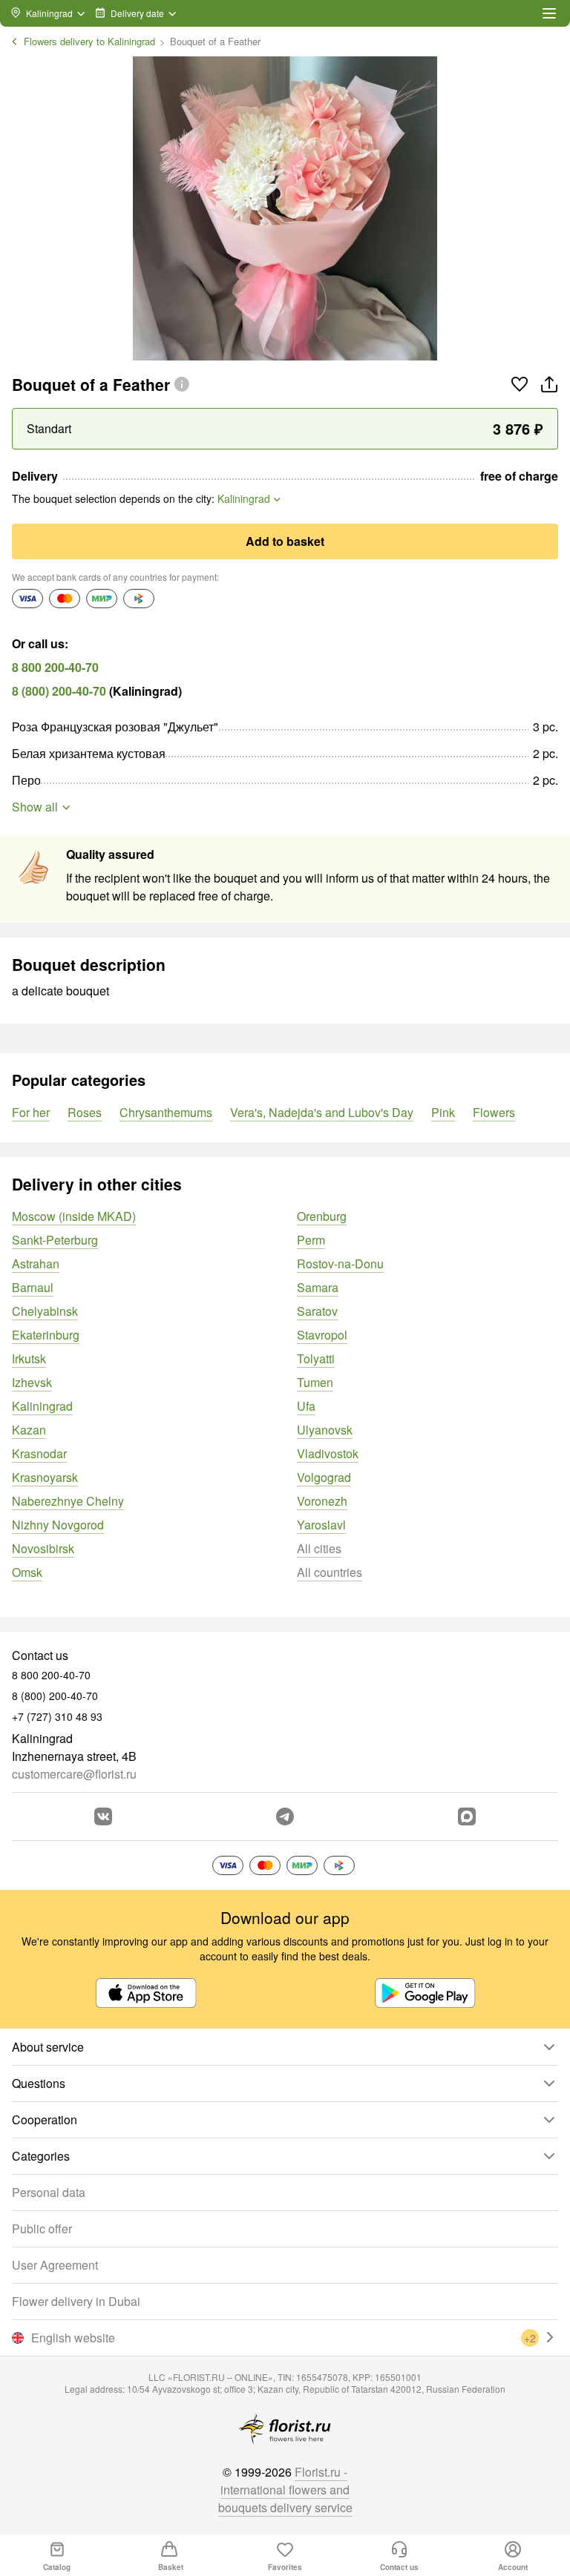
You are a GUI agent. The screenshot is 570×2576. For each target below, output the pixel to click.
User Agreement (55, 2265)
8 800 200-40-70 (55, 667)
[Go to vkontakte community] (103, 1816)
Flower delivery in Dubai (76, 2301)
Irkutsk (29, 1358)
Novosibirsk (43, 1548)
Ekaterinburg (46, 1335)
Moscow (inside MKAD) (74, 1216)
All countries (330, 1572)
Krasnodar (39, 1453)
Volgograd (324, 1477)
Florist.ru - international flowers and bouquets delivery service (285, 2490)
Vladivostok (328, 1453)
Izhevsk (32, 1382)
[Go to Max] (467, 1816)
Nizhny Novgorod (58, 1525)
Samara (318, 1287)
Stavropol (322, 1335)
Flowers (494, 1112)
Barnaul (33, 1287)
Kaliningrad (42, 1406)
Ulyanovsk (325, 1430)
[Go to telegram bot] (285, 1816)
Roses (85, 1112)
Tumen (315, 1382)
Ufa (306, 1406)
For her (31, 1112)
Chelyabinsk (45, 1311)
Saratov (317, 1311)
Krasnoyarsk (45, 1477)
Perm (311, 1240)
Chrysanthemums (166, 1112)
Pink (443, 1112)
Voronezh (322, 1501)
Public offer (42, 2229)
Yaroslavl (321, 1525)
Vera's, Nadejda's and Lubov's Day (322, 1112)
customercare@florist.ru (74, 1774)
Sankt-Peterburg (55, 1240)
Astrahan (36, 1264)
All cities (319, 1548)
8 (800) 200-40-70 (59, 691)
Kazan (29, 1430)
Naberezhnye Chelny (68, 1501)
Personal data (49, 2192)
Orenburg (322, 1216)
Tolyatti (316, 1358)
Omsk (27, 1572)
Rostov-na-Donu (340, 1264)
